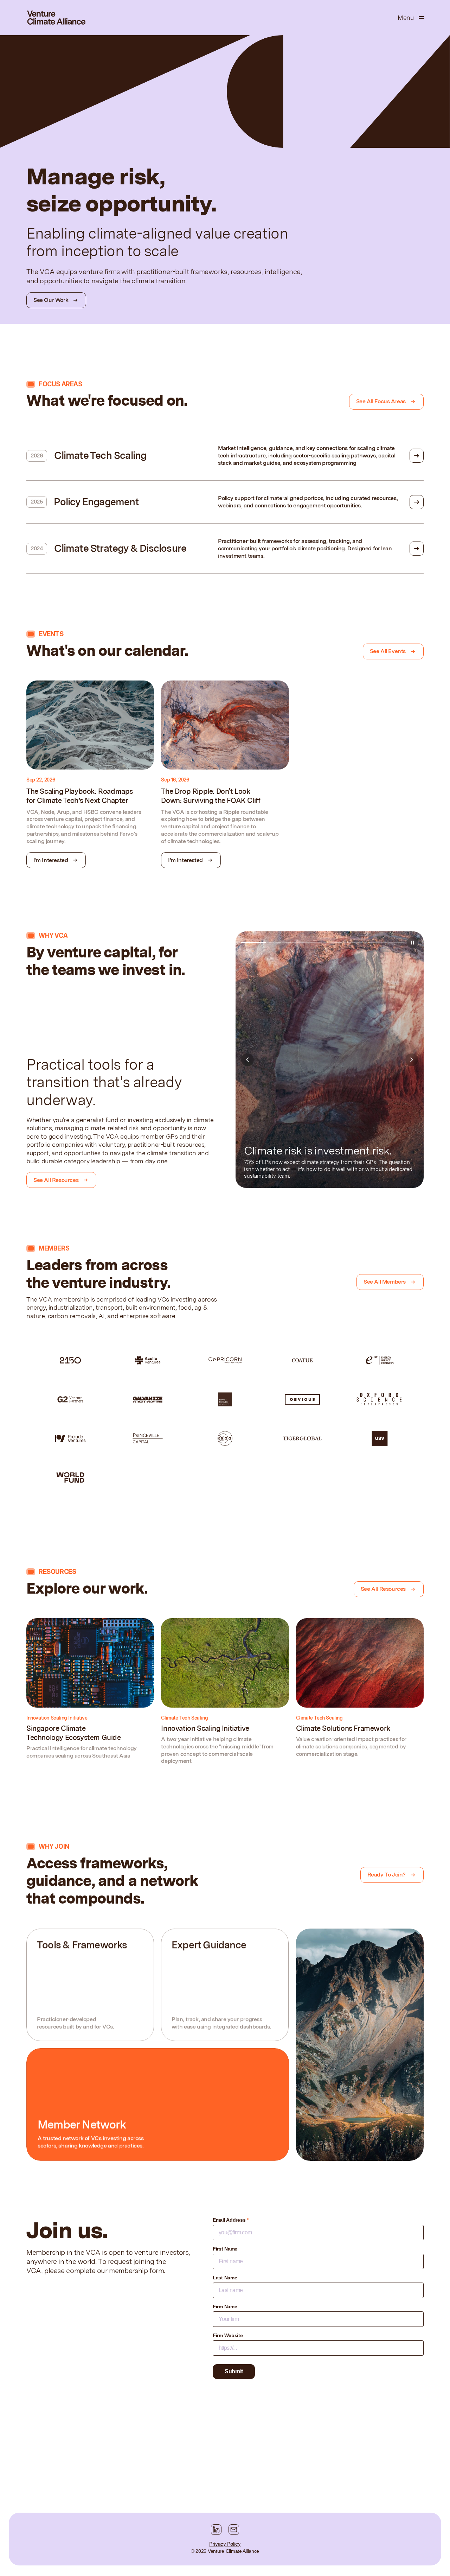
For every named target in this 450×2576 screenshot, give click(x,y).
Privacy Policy (225, 2544)
